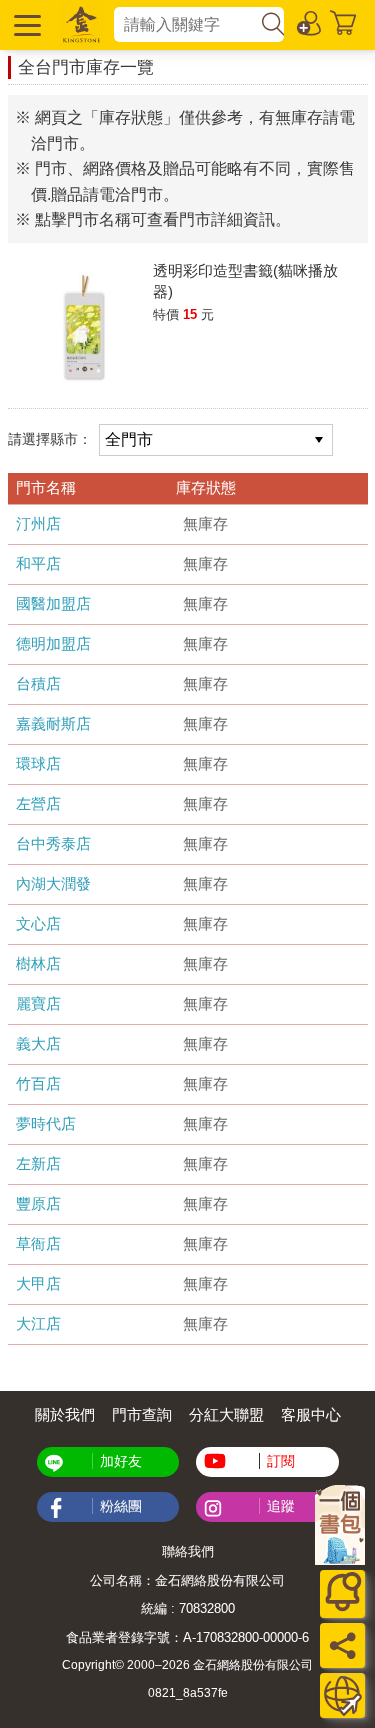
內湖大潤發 (53, 883)
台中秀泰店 (53, 843)
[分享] (342, 1645)
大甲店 (38, 1283)
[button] (24, 24)
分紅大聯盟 (226, 1414)
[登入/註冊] (310, 22)
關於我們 (65, 1414)
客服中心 (311, 1414)
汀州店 (38, 523)
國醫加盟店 (53, 603)
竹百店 (38, 1083)
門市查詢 (142, 1414)
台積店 (38, 683)
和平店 (38, 563)
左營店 (38, 803)
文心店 (38, 923)
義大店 (38, 1043)
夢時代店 (46, 1123)
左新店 (38, 1163)
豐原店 (38, 1203)
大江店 (38, 1323)
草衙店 (38, 1243)
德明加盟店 (53, 643)
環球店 (38, 763)
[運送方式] (342, 1695)
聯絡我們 (188, 1551)
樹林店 (38, 963)
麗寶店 (38, 1003)
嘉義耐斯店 (53, 723)
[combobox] (186, 24)
